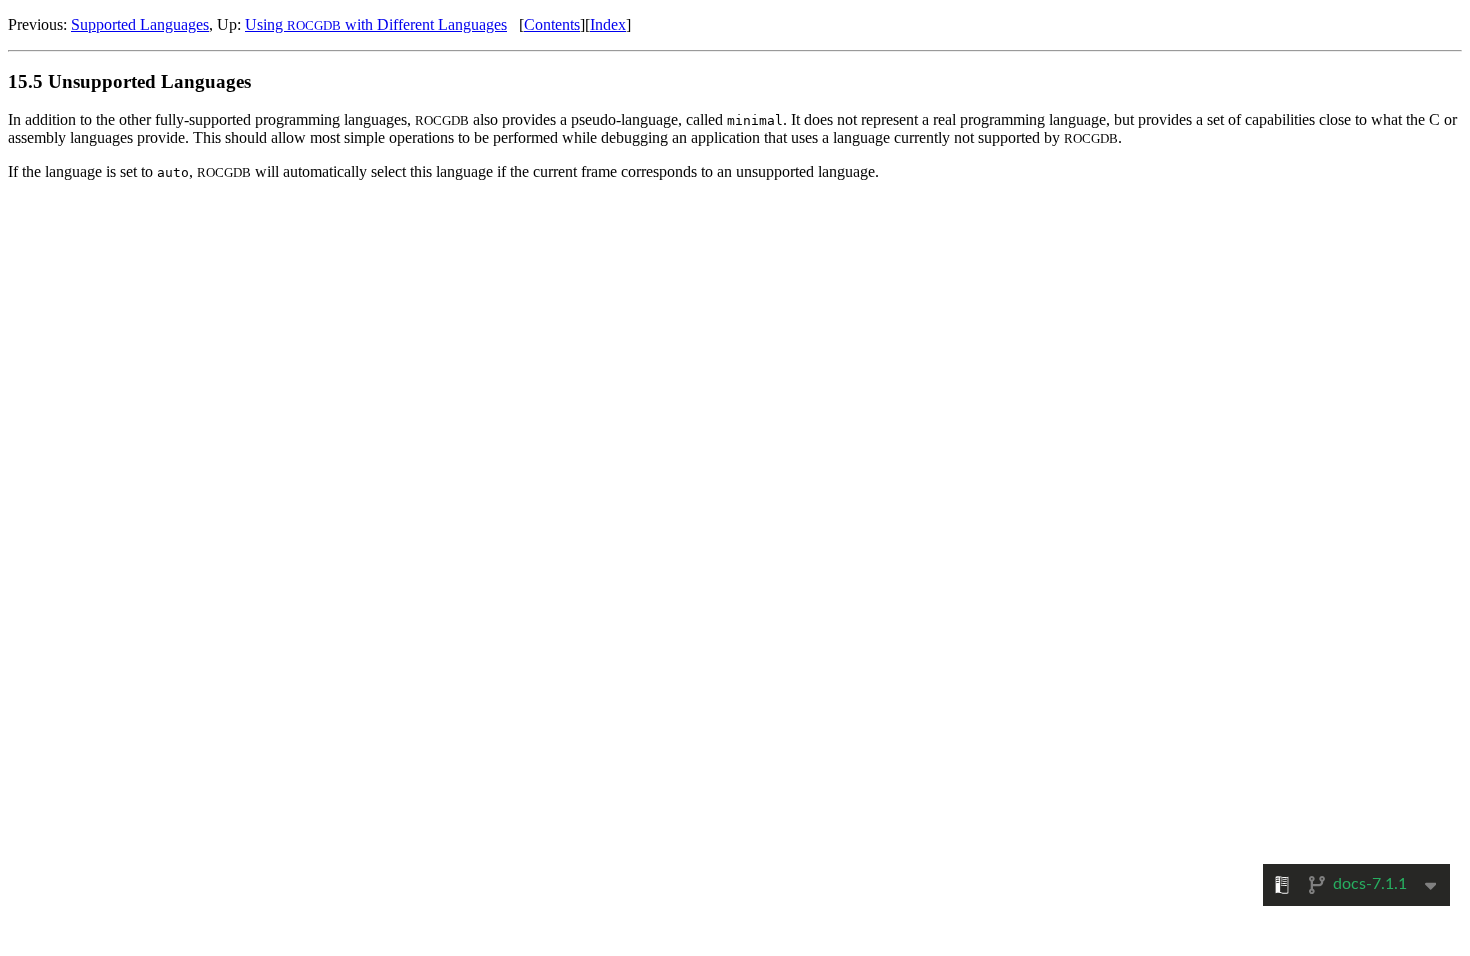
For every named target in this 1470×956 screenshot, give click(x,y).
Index (608, 24)
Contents (552, 24)
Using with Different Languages (376, 24)
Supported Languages (140, 24)
